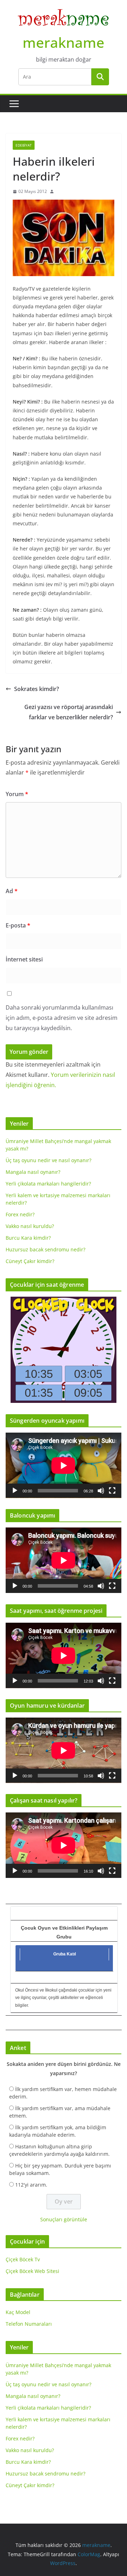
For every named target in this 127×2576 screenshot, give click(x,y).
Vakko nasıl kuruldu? (30, 1226)
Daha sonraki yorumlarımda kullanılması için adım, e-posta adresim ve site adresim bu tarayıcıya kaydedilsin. (62, 1018)
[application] (64, 1465)
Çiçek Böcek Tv (23, 2259)
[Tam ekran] (112, 1491)
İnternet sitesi (24, 959)
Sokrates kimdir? (37, 689)
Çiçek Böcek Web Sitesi (32, 2271)
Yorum (17, 794)
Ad (12, 891)
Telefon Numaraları (29, 2324)
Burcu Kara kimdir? (28, 1238)
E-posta (18, 925)
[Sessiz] (101, 1491)
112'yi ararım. (31, 2185)
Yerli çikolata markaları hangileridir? (48, 1184)
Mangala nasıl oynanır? (33, 1172)
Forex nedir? (20, 1214)
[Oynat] (15, 1491)
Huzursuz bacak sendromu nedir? (46, 1249)
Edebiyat (24, 145)
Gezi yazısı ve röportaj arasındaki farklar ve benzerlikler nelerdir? (69, 712)
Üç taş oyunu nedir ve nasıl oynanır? (49, 1160)
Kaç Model (18, 2312)
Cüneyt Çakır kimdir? (30, 1261)
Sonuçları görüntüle (64, 2219)
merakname (64, 42)
